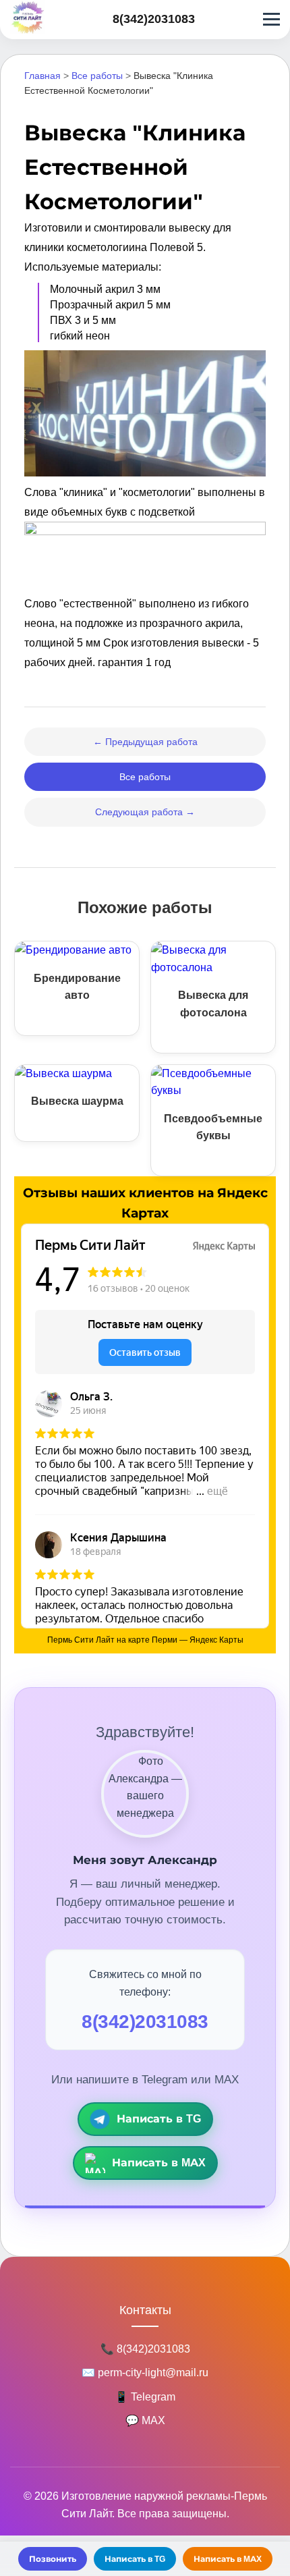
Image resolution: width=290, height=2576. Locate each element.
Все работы (97, 76)
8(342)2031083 (154, 19)
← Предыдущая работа (145, 742)
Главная (42, 76)
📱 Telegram (145, 2397)
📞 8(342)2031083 (145, 2349)
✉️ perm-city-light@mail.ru (145, 2373)
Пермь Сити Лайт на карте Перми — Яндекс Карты (145, 1640)
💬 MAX (145, 2420)
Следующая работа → (145, 812)
